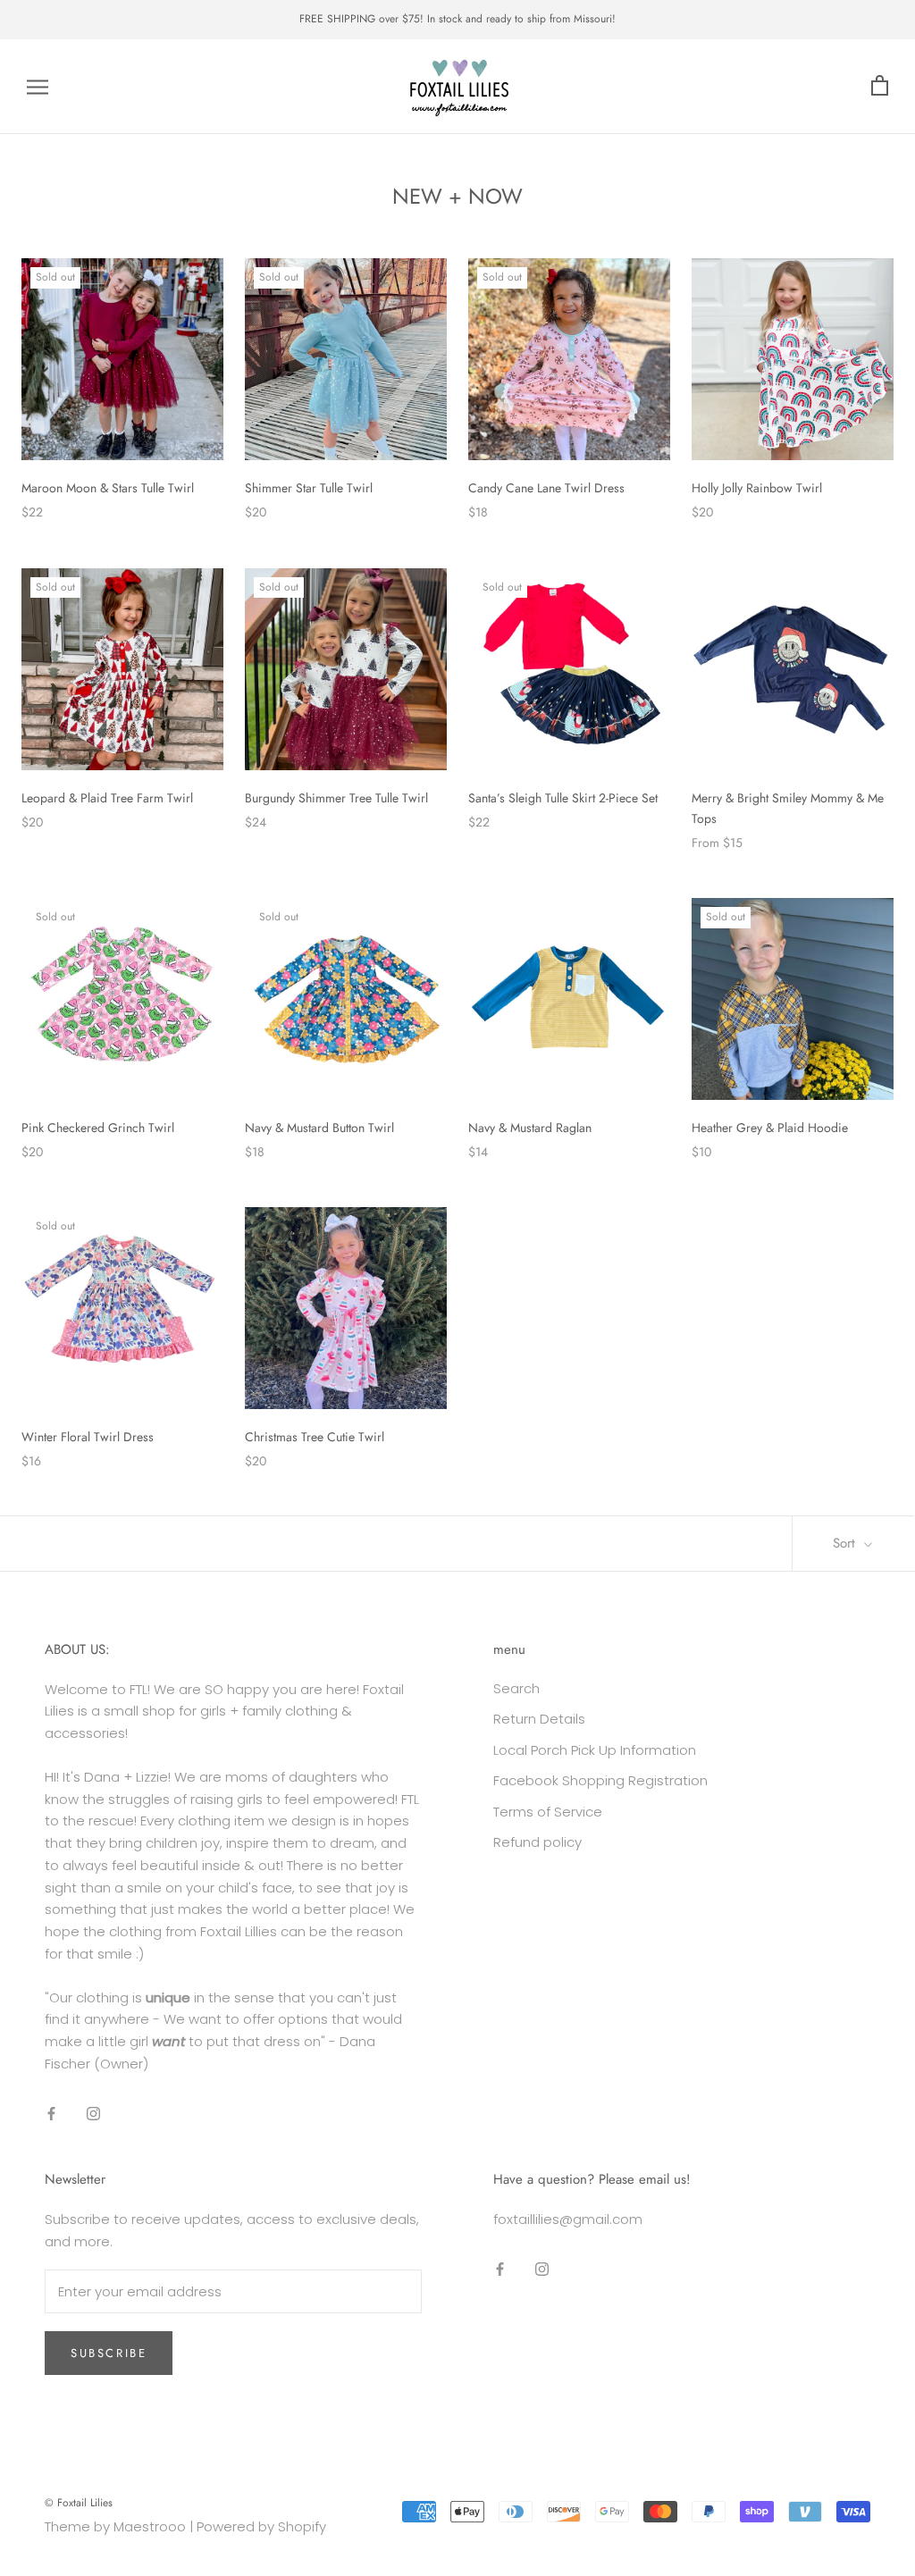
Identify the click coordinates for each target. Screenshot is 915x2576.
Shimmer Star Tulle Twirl (309, 488)
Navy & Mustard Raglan (530, 1128)
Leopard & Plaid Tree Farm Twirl (107, 798)
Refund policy (537, 1842)
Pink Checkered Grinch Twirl (98, 1128)
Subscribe (109, 2353)
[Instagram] (93, 2114)
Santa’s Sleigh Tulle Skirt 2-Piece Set (563, 798)
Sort (846, 1543)
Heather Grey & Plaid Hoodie (770, 1128)
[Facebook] (51, 2114)
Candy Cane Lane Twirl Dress (546, 488)
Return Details (539, 1719)
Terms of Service (548, 1812)
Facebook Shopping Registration (600, 1780)
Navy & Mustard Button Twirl (319, 1128)
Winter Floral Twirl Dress (88, 1437)
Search (516, 1688)
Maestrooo (150, 2526)
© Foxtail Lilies (79, 2503)
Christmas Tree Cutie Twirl (315, 1437)
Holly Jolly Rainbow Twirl (757, 488)
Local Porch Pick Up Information (595, 1750)
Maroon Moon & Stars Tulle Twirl (108, 488)
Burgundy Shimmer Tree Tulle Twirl (336, 798)
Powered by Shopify (261, 2526)
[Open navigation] (38, 86)
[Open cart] (880, 86)
